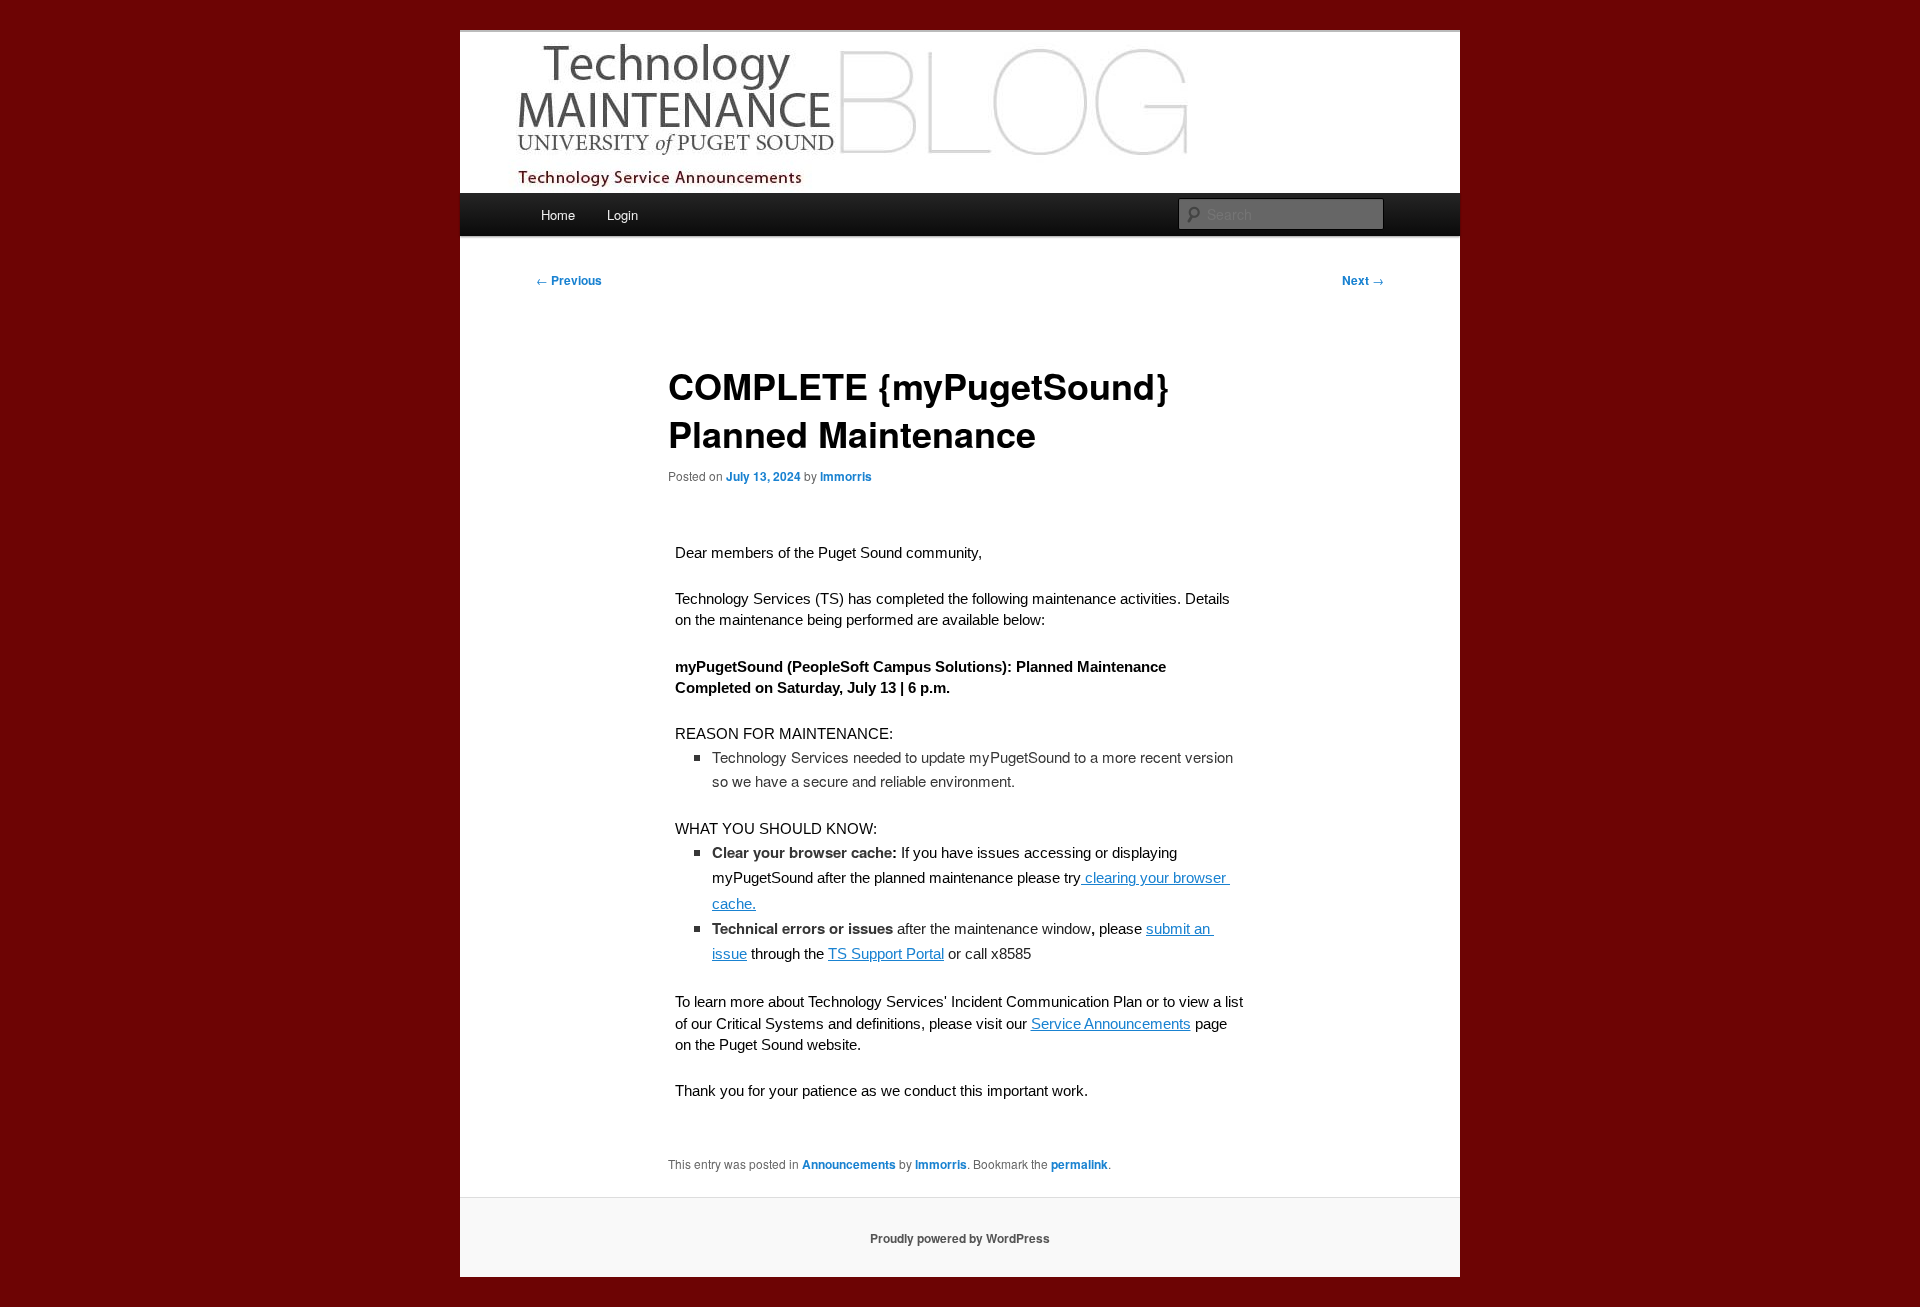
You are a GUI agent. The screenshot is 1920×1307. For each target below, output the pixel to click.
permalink (1079, 1164)
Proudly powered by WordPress (960, 1238)
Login (622, 214)
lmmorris (846, 476)
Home (558, 214)
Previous (569, 280)
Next (1363, 280)
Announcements (849, 1164)
